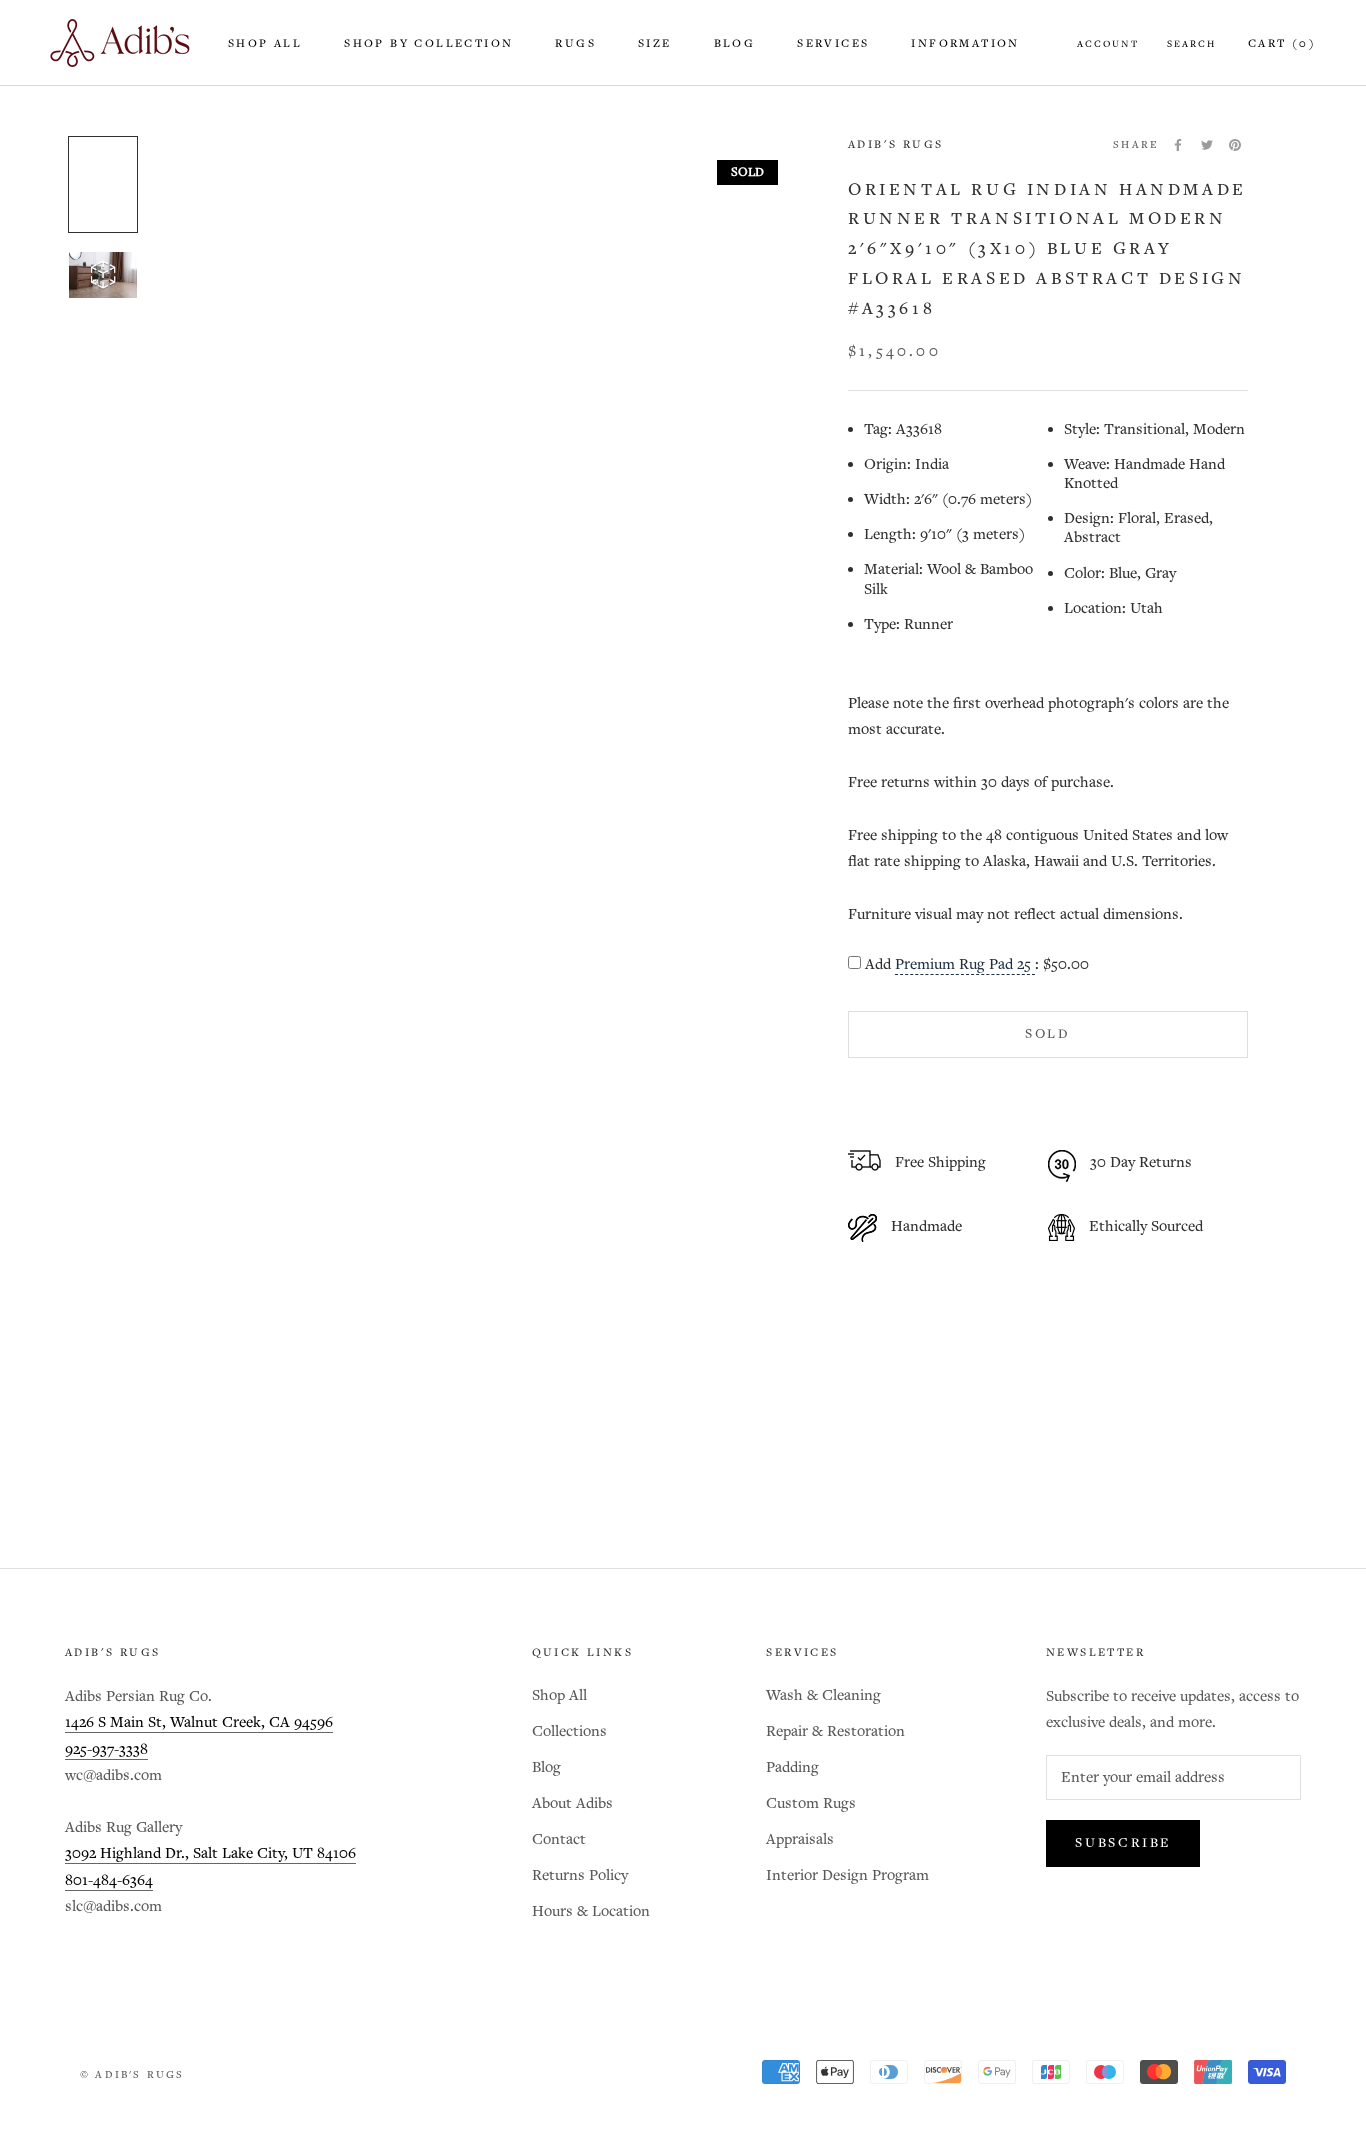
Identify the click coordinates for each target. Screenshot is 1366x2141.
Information (965, 44)
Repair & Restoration (835, 1731)
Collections (569, 1731)
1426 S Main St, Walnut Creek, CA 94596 (199, 1722)
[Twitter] (1207, 145)
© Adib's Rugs (132, 2075)
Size (655, 44)
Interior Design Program (847, 1875)
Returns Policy (580, 1875)
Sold (1048, 1034)
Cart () (1282, 44)
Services (833, 44)
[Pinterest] (1235, 145)
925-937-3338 (106, 1749)
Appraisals (800, 1839)
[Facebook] (1178, 145)
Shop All (265, 44)
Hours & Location (591, 1911)
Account (1108, 44)
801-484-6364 (109, 1880)
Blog (735, 44)
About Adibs (572, 1803)
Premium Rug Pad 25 (965, 965)
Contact (559, 1839)
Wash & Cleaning (823, 1695)
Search (1191, 44)
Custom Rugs (811, 1803)
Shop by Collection (428, 44)
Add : (977, 965)
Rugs (575, 44)
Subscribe (1123, 1843)
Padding (792, 1767)
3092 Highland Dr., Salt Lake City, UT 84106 (210, 1853)
